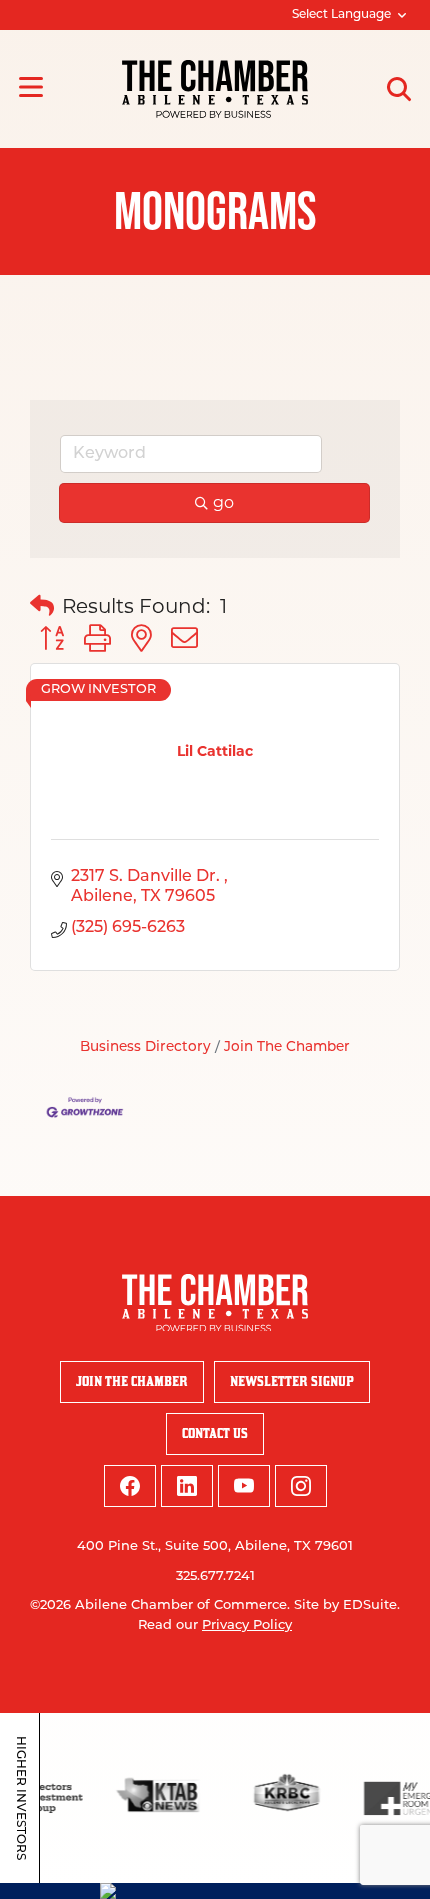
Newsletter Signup (292, 1381)
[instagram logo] (301, 1486)
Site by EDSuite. (347, 1605)
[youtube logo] (244, 1486)
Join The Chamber (287, 1047)
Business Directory (145, 1047)
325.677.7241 (215, 1576)
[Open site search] (399, 89)
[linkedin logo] (187, 1486)
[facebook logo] (130, 1486)
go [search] (223, 502)
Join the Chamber (132, 1381)
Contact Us (215, 1433)
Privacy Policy (247, 1625)
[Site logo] (215, 89)
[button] (42, 606)
